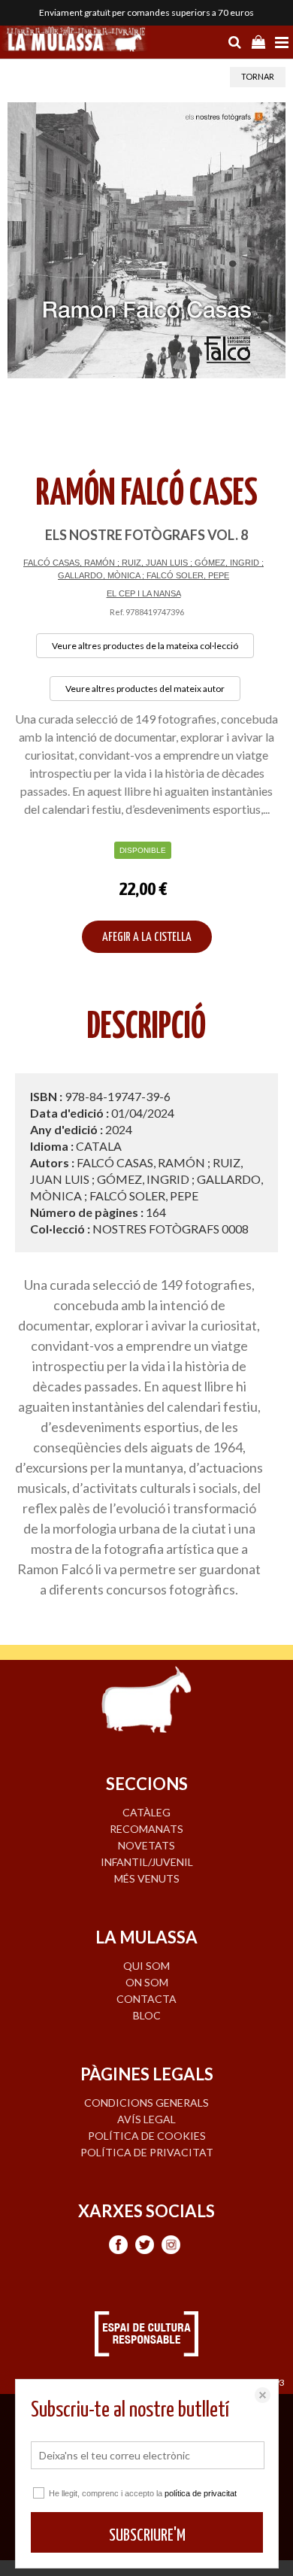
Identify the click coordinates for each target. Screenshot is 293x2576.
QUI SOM (146, 1966)
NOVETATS (146, 1845)
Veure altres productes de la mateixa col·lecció (145, 646)
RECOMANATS (146, 1829)
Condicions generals (146, 2103)
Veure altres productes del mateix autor (145, 689)
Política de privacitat (147, 2152)
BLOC (147, 2015)
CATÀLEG (146, 1812)
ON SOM (147, 1982)
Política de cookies (147, 2136)
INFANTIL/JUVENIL (147, 1862)
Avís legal (146, 2119)
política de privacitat (201, 2493)
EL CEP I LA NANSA (144, 593)
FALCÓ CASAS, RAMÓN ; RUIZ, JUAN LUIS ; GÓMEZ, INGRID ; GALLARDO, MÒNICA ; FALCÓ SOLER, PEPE (143, 569)
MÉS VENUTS (147, 1878)
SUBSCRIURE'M (147, 2536)
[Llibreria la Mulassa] (75, 41)
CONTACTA (146, 1999)
